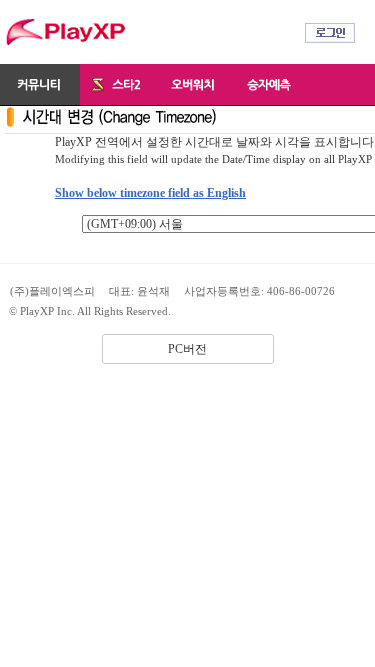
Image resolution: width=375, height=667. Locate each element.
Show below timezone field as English (150, 193)
